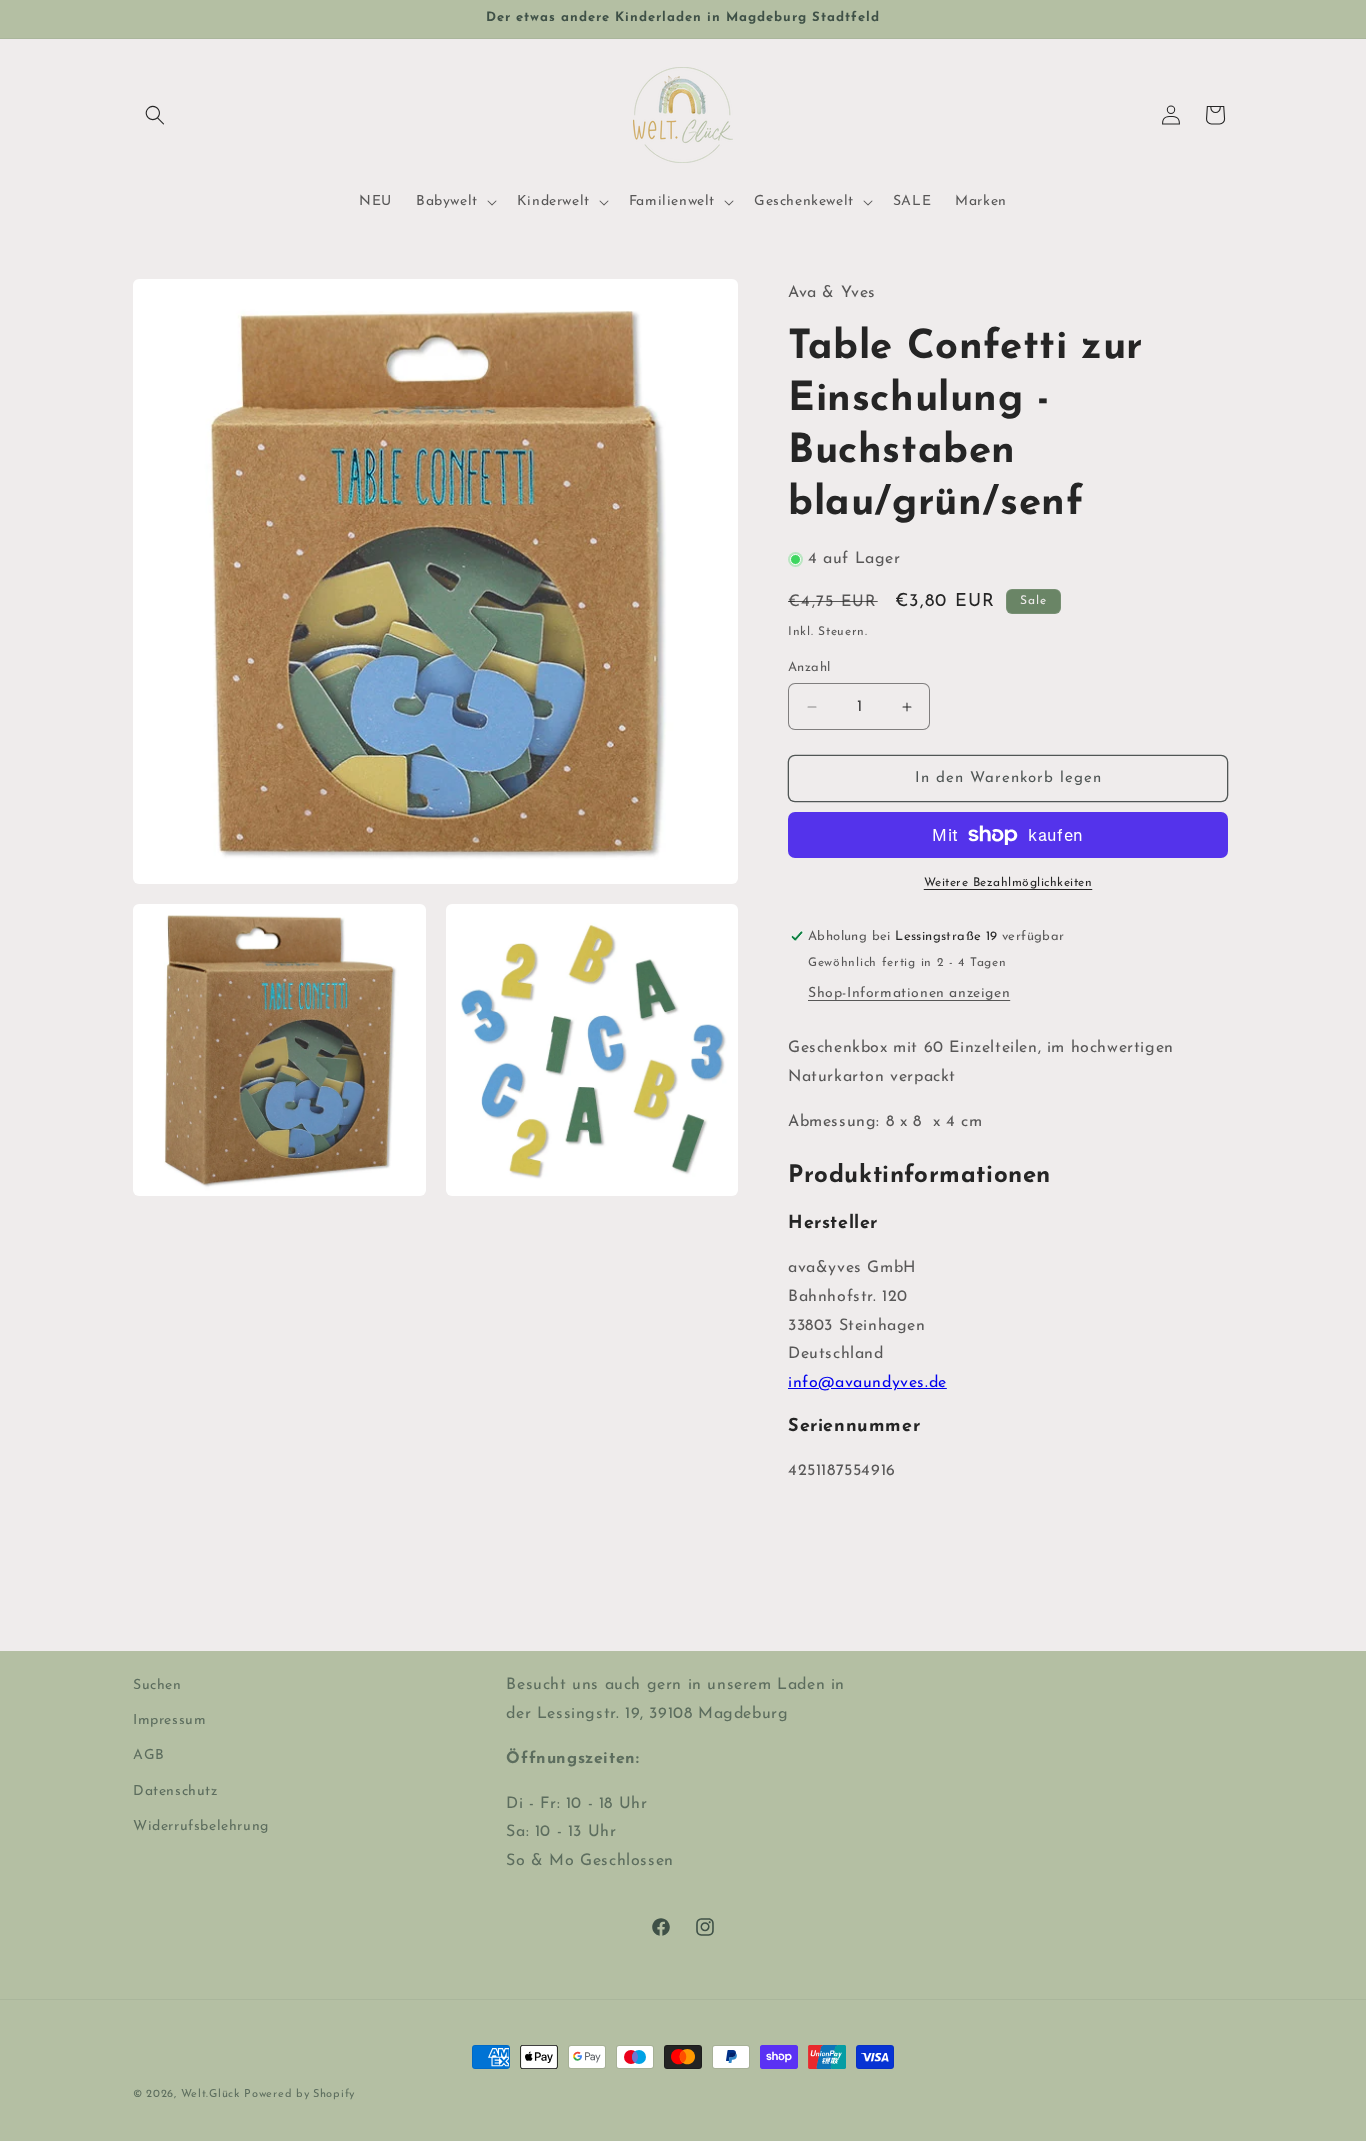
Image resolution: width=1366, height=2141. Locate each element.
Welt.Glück (210, 2094)
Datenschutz (175, 1790)
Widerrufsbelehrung (201, 1825)
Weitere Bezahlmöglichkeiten (1008, 883)
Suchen (157, 1685)
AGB (149, 1755)
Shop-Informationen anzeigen (909, 993)
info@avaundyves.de (867, 1383)
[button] (155, 115)
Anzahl (809, 667)
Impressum (169, 1720)
